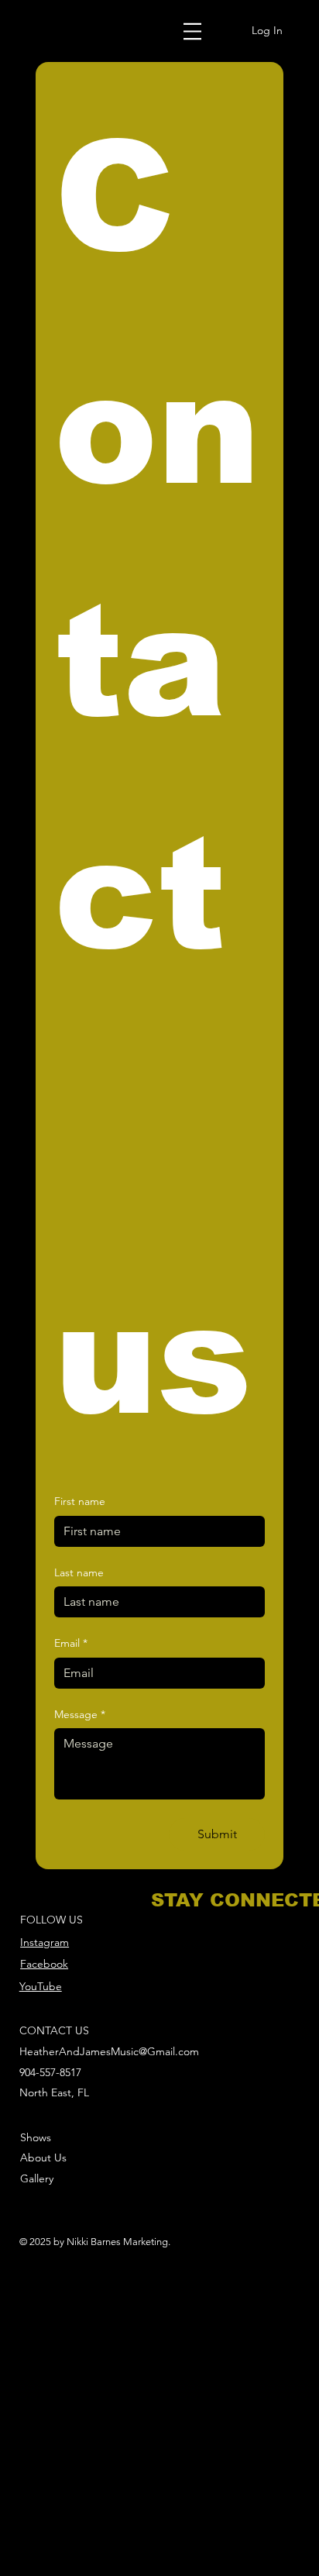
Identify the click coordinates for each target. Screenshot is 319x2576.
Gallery (37, 2178)
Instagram (45, 1942)
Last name (79, 1572)
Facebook (44, 1964)
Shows (36, 2137)
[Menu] (193, 31)
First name (80, 1501)
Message (80, 1714)
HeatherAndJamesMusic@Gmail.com (109, 2051)
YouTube (41, 1986)
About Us (43, 2158)
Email (71, 1643)
